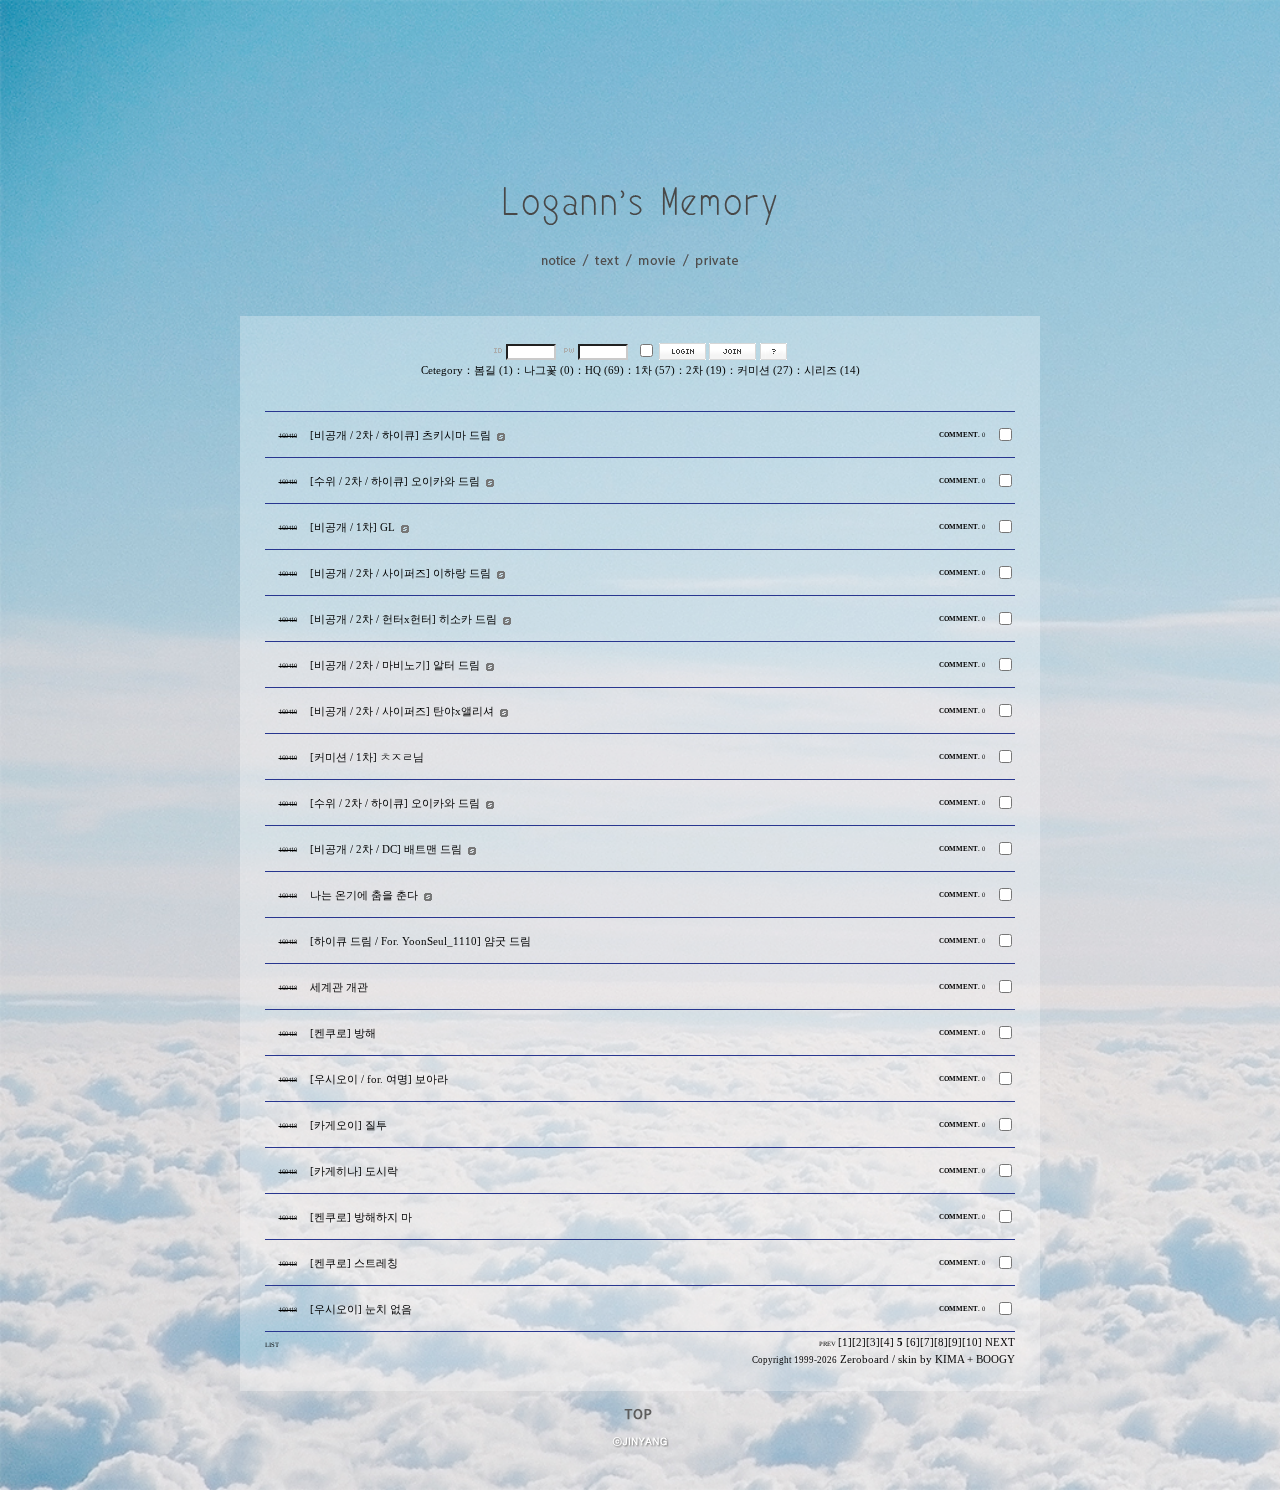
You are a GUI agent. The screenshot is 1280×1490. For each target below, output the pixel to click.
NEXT (1000, 1342)
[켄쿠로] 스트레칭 (354, 1263)
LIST (272, 1344)
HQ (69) (604, 370)
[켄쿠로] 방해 (343, 1033)
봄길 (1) (493, 370)
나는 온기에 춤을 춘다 (364, 895)
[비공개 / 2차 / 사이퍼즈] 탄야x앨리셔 (402, 711)
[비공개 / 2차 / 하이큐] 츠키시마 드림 (400, 435)
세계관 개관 (339, 987)
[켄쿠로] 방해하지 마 (361, 1217)
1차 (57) (655, 370)
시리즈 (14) (832, 370)
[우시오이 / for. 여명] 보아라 (379, 1079)
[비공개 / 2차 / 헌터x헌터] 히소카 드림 (403, 619)
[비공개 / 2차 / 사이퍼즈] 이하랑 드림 (400, 573)
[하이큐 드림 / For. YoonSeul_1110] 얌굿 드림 (420, 941)
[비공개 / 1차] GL (352, 527)
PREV (827, 1343)
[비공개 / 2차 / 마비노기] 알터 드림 (395, 665)
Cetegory (442, 370)
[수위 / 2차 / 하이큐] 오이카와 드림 (395, 481)
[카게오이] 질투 (348, 1125)
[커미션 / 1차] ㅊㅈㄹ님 (367, 757)
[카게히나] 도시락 (354, 1171)
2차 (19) (706, 370)
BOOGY (995, 1359)
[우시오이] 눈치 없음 (361, 1309)
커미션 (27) (765, 370)
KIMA (949, 1359)
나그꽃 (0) (549, 370)
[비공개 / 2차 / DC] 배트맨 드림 (386, 849)
